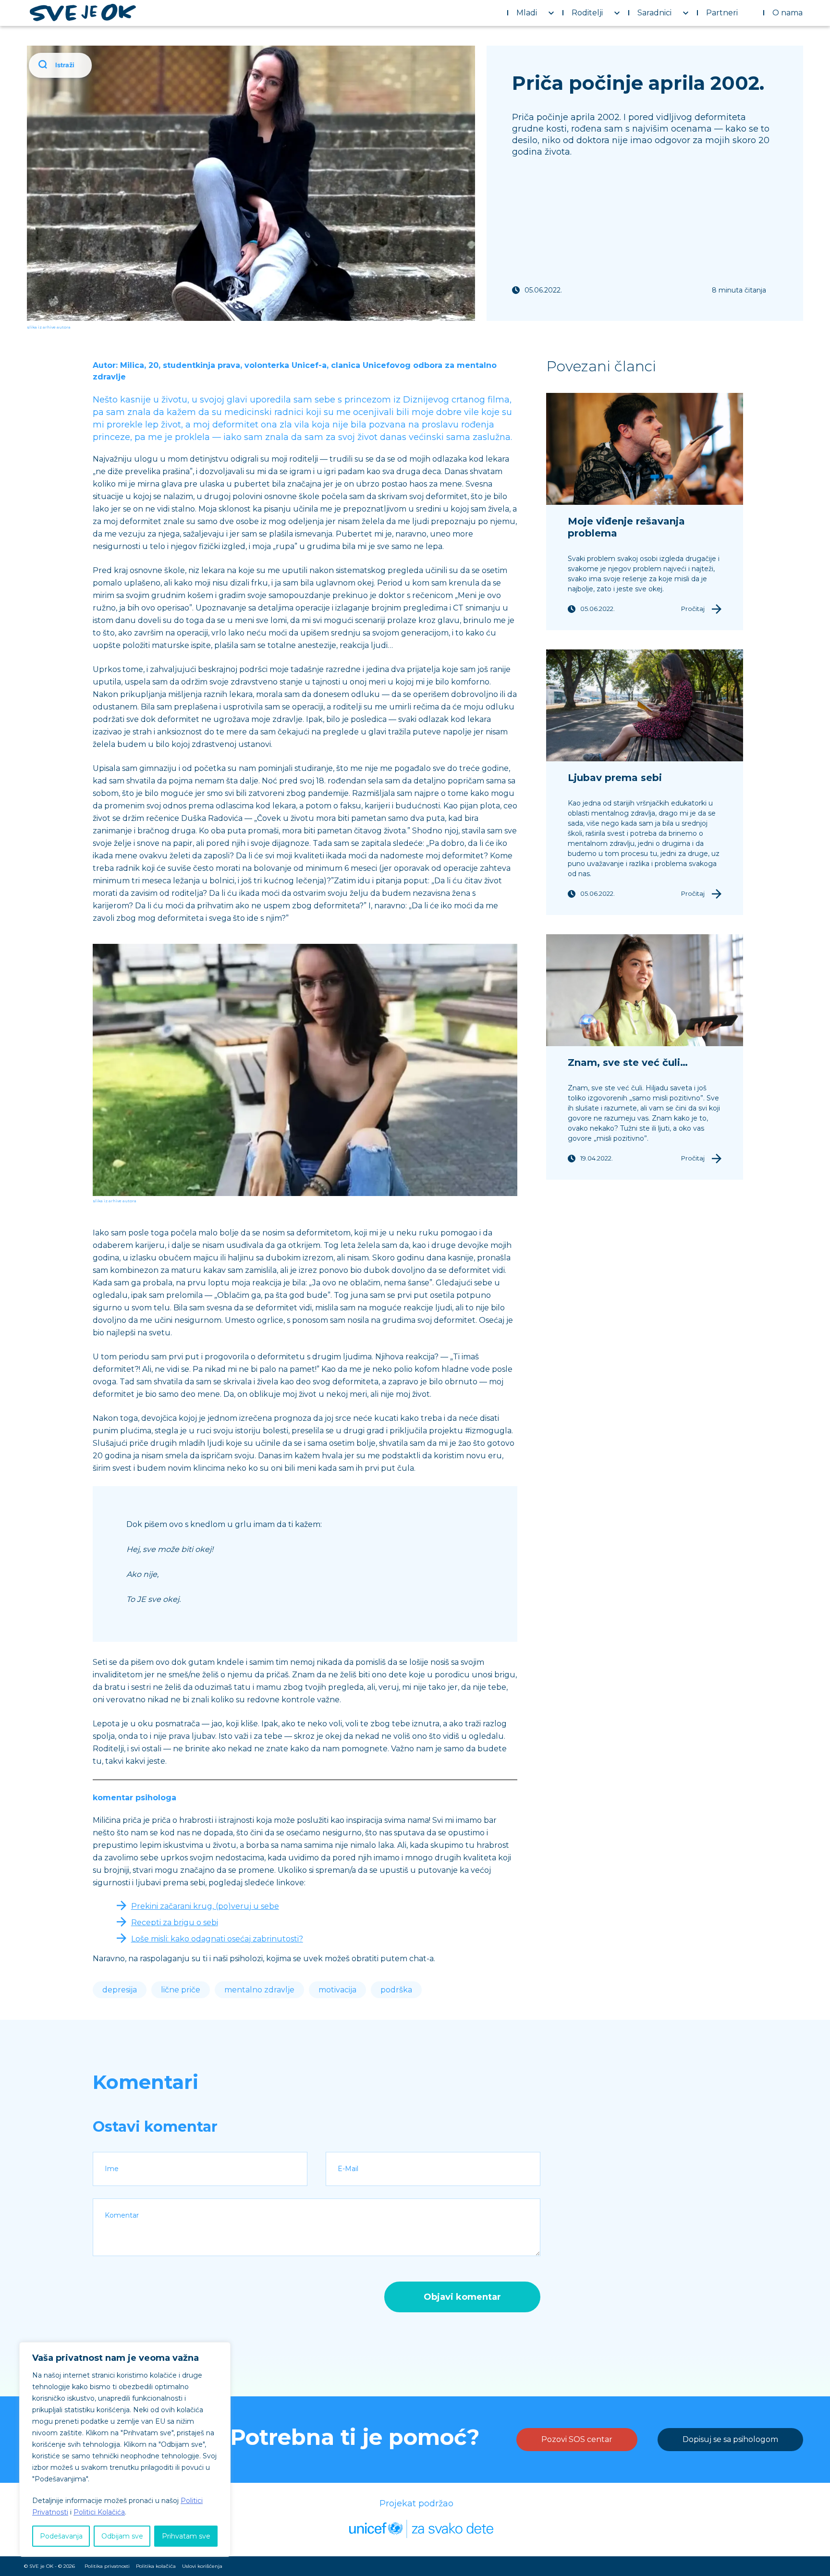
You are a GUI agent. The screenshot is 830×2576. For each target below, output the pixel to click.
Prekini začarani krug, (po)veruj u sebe (205, 1906)
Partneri (722, 13)
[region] (125, 2449)
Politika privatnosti (107, 2566)
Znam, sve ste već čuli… (628, 1062)
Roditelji (587, 13)
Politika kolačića (156, 2566)
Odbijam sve (122, 2536)
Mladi (527, 13)
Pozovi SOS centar (577, 2439)
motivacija (337, 1990)
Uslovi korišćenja (202, 2566)
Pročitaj (693, 609)
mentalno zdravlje (259, 1990)
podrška (396, 1990)
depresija (120, 1990)
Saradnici (654, 13)
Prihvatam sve (186, 2536)
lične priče (181, 1990)
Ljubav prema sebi (615, 778)
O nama (787, 13)
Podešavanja (61, 2536)
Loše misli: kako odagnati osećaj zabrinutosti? (217, 1939)
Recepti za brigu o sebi (175, 1923)
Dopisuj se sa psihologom (730, 2439)
